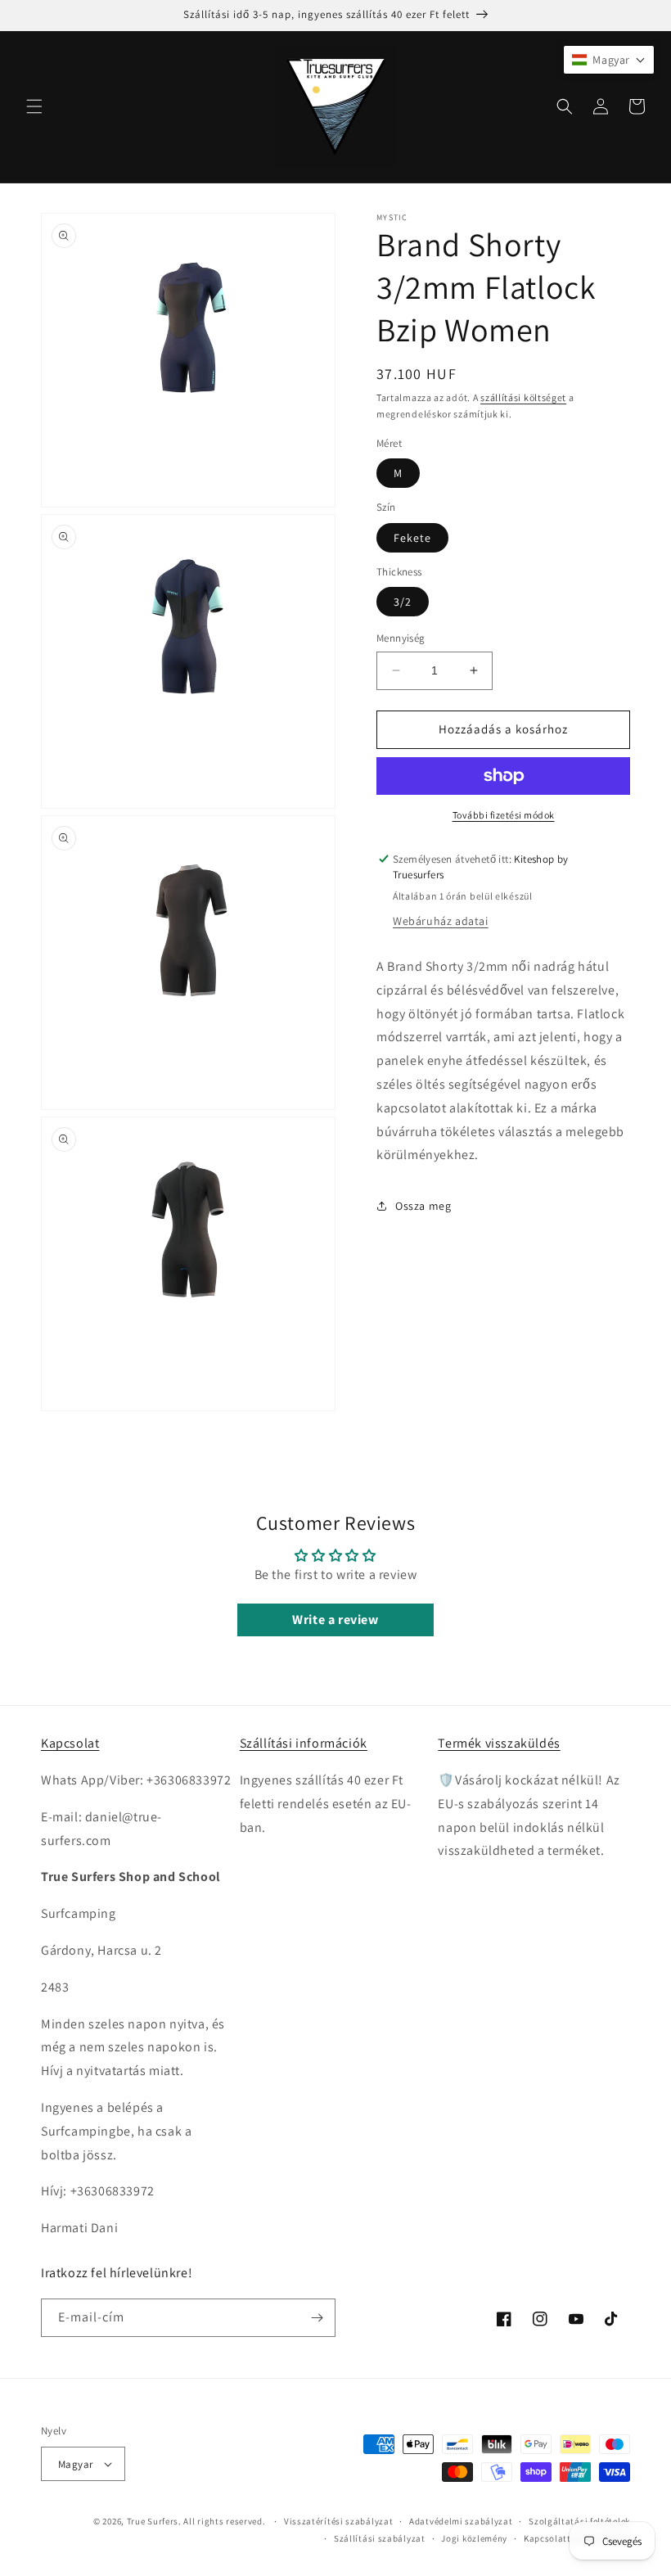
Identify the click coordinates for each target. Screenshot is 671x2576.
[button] (34, 106)
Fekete (412, 538)
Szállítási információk (304, 1743)
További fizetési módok (504, 815)
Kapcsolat (70, 1743)
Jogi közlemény (474, 2538)
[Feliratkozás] (317, 2318)
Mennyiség (401, 638)
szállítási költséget (523, 397)
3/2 (403, 602)
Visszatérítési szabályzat (339, 2521)
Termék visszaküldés (499, 1743)
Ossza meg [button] (423, 1206)
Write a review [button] (335, 1620)
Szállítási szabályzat (380, 2538)
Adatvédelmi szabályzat (461, 2521)
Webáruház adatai (441, 921)
